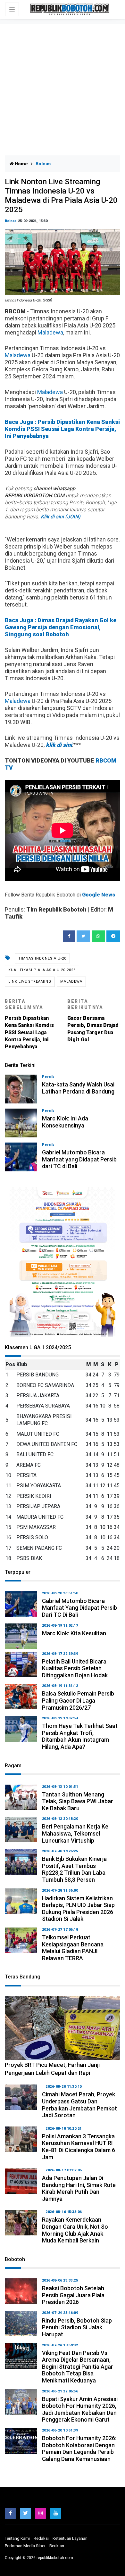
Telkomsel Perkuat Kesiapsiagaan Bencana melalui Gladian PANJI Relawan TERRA (73, 1948)
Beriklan (57, 2546)
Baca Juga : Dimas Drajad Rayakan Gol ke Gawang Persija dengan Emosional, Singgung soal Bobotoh (61, 627)
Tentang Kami (17, 2538)
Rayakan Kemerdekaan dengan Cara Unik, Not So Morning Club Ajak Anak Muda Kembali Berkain (75, 2230)
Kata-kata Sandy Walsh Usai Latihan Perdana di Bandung (78, 1088)
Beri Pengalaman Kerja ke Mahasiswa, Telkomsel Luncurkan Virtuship (75, 1833)
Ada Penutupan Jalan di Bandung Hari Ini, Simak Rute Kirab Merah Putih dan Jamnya (79, 2188)
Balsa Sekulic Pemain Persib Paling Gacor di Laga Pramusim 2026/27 (78, 1700)
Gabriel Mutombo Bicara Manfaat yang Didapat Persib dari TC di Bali (79, 1159)
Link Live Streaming (30, 982)
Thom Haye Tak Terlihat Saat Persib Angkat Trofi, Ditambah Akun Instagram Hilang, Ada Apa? (80, 1736)
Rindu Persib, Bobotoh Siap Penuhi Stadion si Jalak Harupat (77, 2327)
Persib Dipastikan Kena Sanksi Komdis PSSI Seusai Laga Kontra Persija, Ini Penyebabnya (29, 1024)
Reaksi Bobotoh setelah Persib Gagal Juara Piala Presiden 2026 (73, 2295)
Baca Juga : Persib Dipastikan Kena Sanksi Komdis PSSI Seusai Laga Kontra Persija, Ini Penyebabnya (62, 429)
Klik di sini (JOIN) (61, 517)
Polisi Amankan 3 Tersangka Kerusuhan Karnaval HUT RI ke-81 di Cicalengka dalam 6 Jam (79, 2147)
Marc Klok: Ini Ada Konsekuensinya (65, 1122)
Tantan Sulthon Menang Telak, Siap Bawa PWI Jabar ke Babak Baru (78, 1801)
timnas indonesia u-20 (42, 958)
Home (21, 164)
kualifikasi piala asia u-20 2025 (42, 970)
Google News (99, 895)
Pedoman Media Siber (25, 2546)
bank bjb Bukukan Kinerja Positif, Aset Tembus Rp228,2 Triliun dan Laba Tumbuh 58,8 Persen (74, 1869)
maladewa (71, 982)
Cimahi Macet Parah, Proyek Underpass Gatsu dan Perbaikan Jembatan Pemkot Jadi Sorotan (79, 2105)
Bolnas (11, 221)
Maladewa (50, 332)
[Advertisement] (63, 90)
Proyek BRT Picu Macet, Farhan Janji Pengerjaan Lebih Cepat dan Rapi (52, 2069)
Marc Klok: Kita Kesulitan (74, 1633)
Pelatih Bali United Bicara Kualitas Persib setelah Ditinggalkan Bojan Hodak (75, 1668)
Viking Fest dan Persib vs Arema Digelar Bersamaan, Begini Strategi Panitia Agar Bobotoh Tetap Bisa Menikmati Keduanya (78, 2367)
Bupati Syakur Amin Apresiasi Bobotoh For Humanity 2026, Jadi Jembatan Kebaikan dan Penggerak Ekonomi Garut (80, 2409)
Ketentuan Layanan (70, 2538)
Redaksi (41, 2538)
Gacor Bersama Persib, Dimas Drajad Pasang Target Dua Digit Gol (93, 1021)
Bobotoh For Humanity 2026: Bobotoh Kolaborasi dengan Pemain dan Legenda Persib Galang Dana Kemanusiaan (79, 2448)
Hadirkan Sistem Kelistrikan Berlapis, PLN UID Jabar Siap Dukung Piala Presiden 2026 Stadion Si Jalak (78, 1909)
